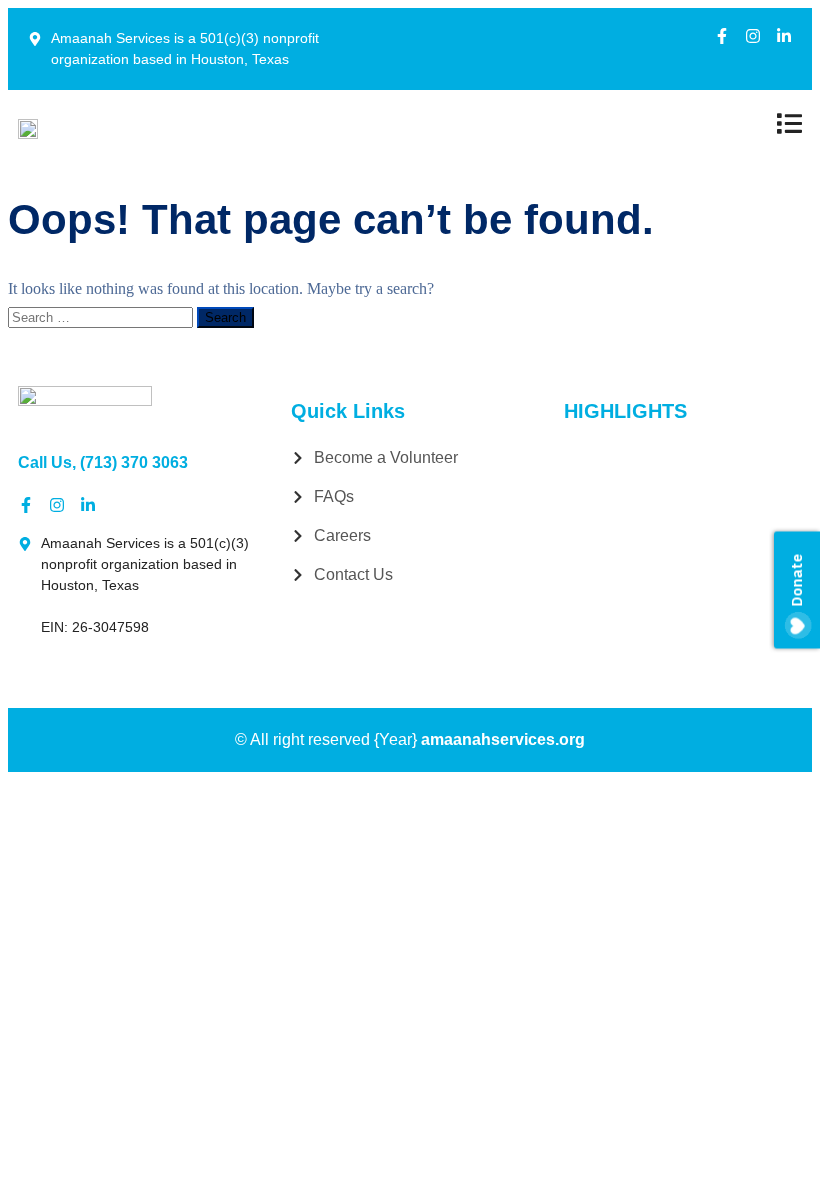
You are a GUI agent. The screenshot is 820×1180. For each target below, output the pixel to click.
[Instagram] (753, 36)
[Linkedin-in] (784, 36)
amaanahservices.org (503, 739)
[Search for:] (102, 316)
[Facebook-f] (722, 36)
